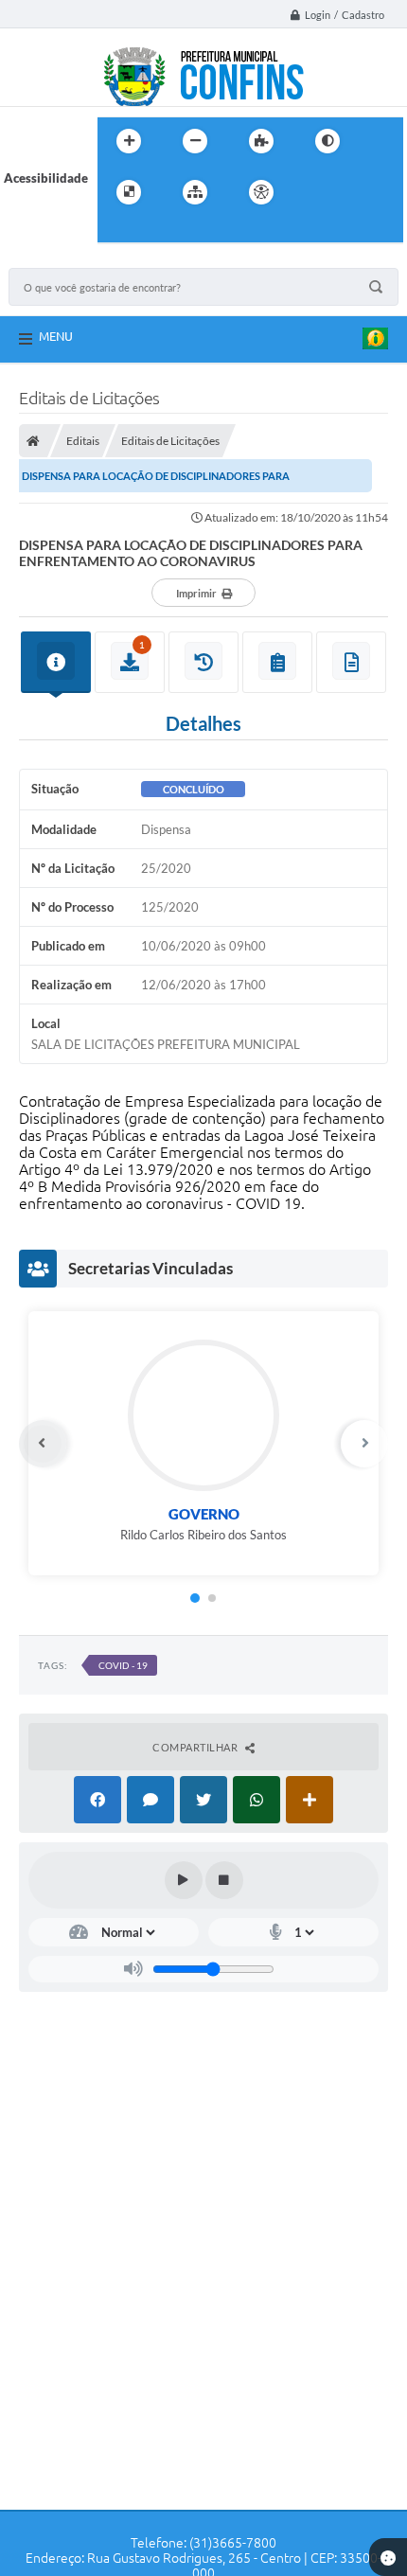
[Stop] (224, 1880)
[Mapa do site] (195, 192)
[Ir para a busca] (116, 231)
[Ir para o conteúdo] (315, 192)
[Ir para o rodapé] (158, 231)
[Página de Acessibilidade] (261, 192)
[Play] (184, 1880)
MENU (56, 336)
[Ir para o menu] (357, 192)
